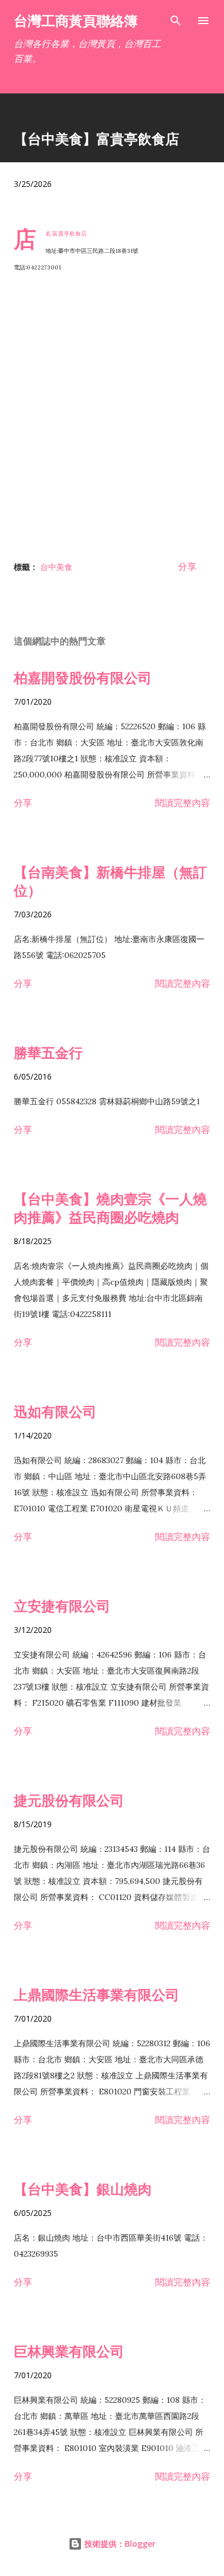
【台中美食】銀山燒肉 (83, 2189)
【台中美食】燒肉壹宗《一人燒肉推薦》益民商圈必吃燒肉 (110, 1208)
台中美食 (56, 567)
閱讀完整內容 (183, 803)
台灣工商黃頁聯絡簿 (76, 20)
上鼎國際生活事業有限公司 (96, 1994)
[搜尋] (176, 21)
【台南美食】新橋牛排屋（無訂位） (110, 881)
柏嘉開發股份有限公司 (83, 677)
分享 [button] (187, 566)
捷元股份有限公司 (69, 1800)
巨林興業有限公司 (69, 2351)
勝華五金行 (48, 1052)
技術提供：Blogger (119, 2544)
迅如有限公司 (55, 1411)
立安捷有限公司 (62, 1606)
